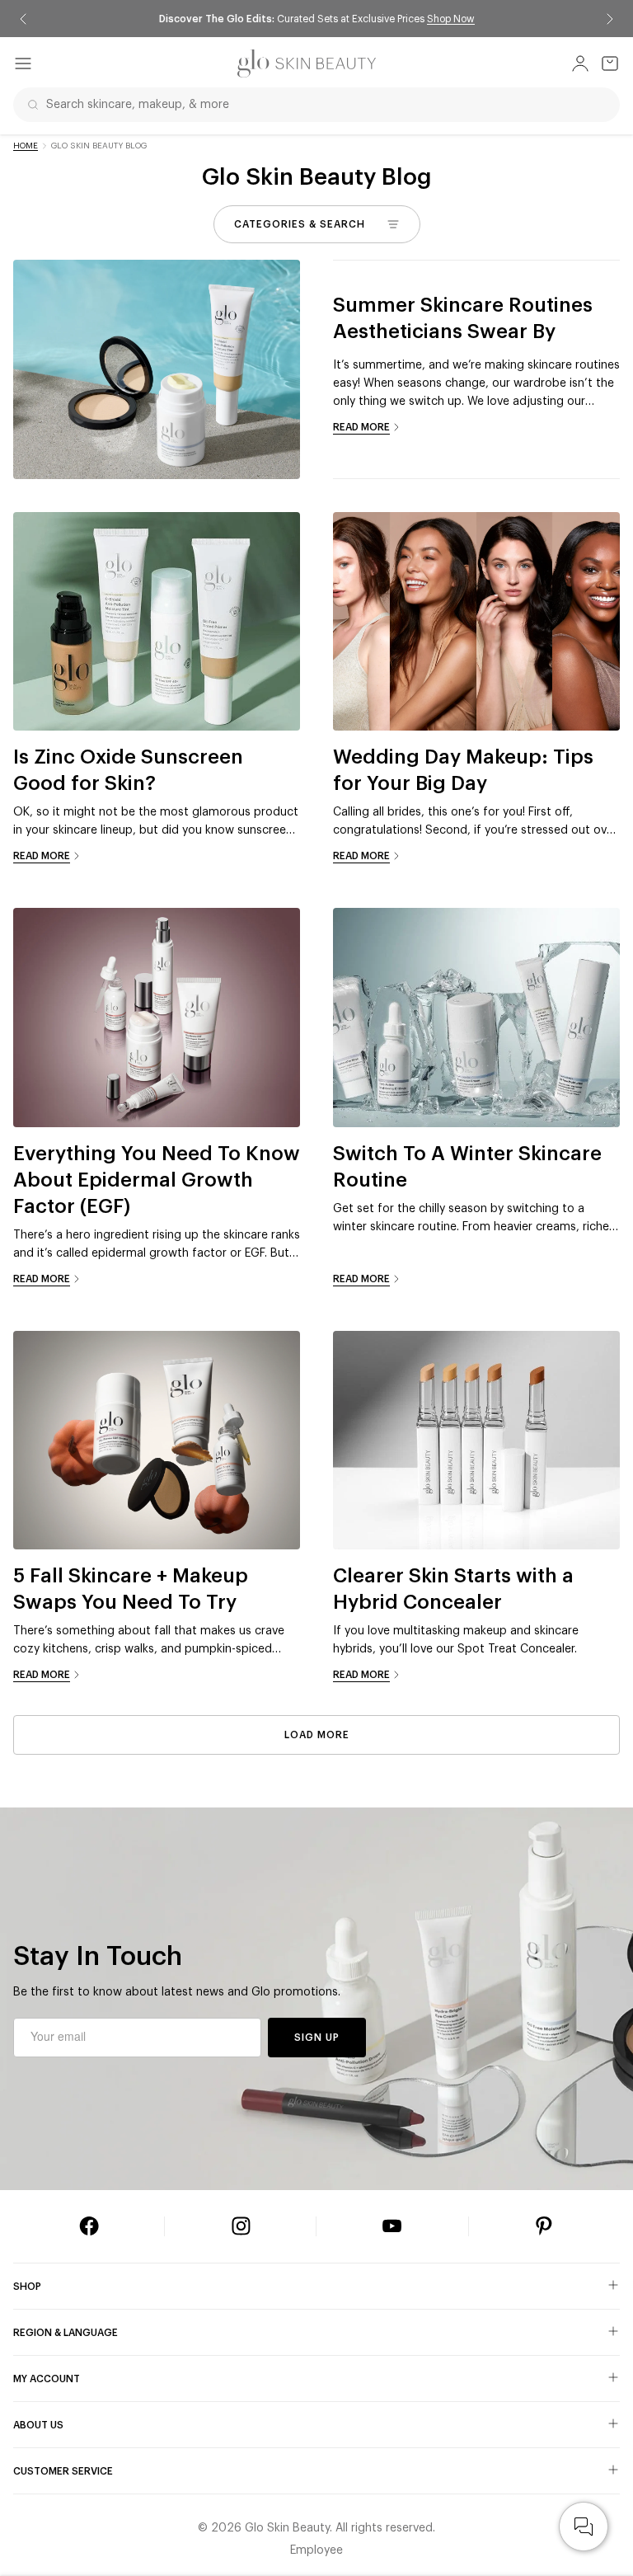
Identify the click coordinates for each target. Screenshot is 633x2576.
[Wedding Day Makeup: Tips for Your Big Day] (476, 622)
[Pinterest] (544, 2226)
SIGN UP (317, 2038)
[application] (584, 2527)
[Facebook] (89, 2226)
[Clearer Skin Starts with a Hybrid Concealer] (476, 1441)
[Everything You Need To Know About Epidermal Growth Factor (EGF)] (157, 1018)
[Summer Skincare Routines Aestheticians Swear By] (157, 369)
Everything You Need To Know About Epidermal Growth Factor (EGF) (157, 1180)
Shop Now (451, 19)
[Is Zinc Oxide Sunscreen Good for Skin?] (157, 622)
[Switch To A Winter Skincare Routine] (476, 1018)
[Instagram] (241, 2226)
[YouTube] (392, 2226)
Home (26, 146)
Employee (316, 2550)
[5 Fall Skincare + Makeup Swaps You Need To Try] (157, 1441)
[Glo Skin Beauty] (307, 63)
